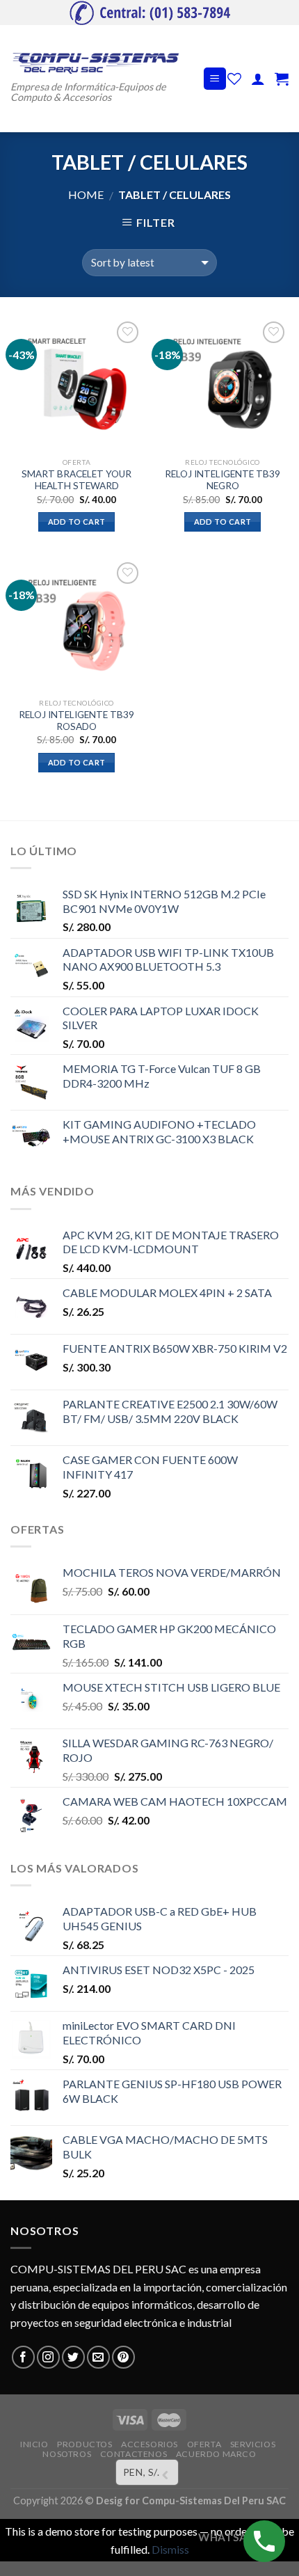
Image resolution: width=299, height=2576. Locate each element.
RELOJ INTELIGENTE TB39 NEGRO (223, 480)
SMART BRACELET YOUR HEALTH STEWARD (76, 480)
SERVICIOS (253, 2444)
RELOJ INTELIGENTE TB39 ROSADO (76, 721)
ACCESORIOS (149, 2444)
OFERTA (204, 2444)
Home (86, 194)
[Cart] (282, 79)
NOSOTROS (67, 2454)
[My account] (258, 79)
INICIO (34, 2444)
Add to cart (77, 522)
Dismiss (170, 2549)
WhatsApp (229, 2537)
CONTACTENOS (134, 2454)
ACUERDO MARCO (216, 2454)
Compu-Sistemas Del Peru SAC (214, 2501)
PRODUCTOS (85, 2444)
